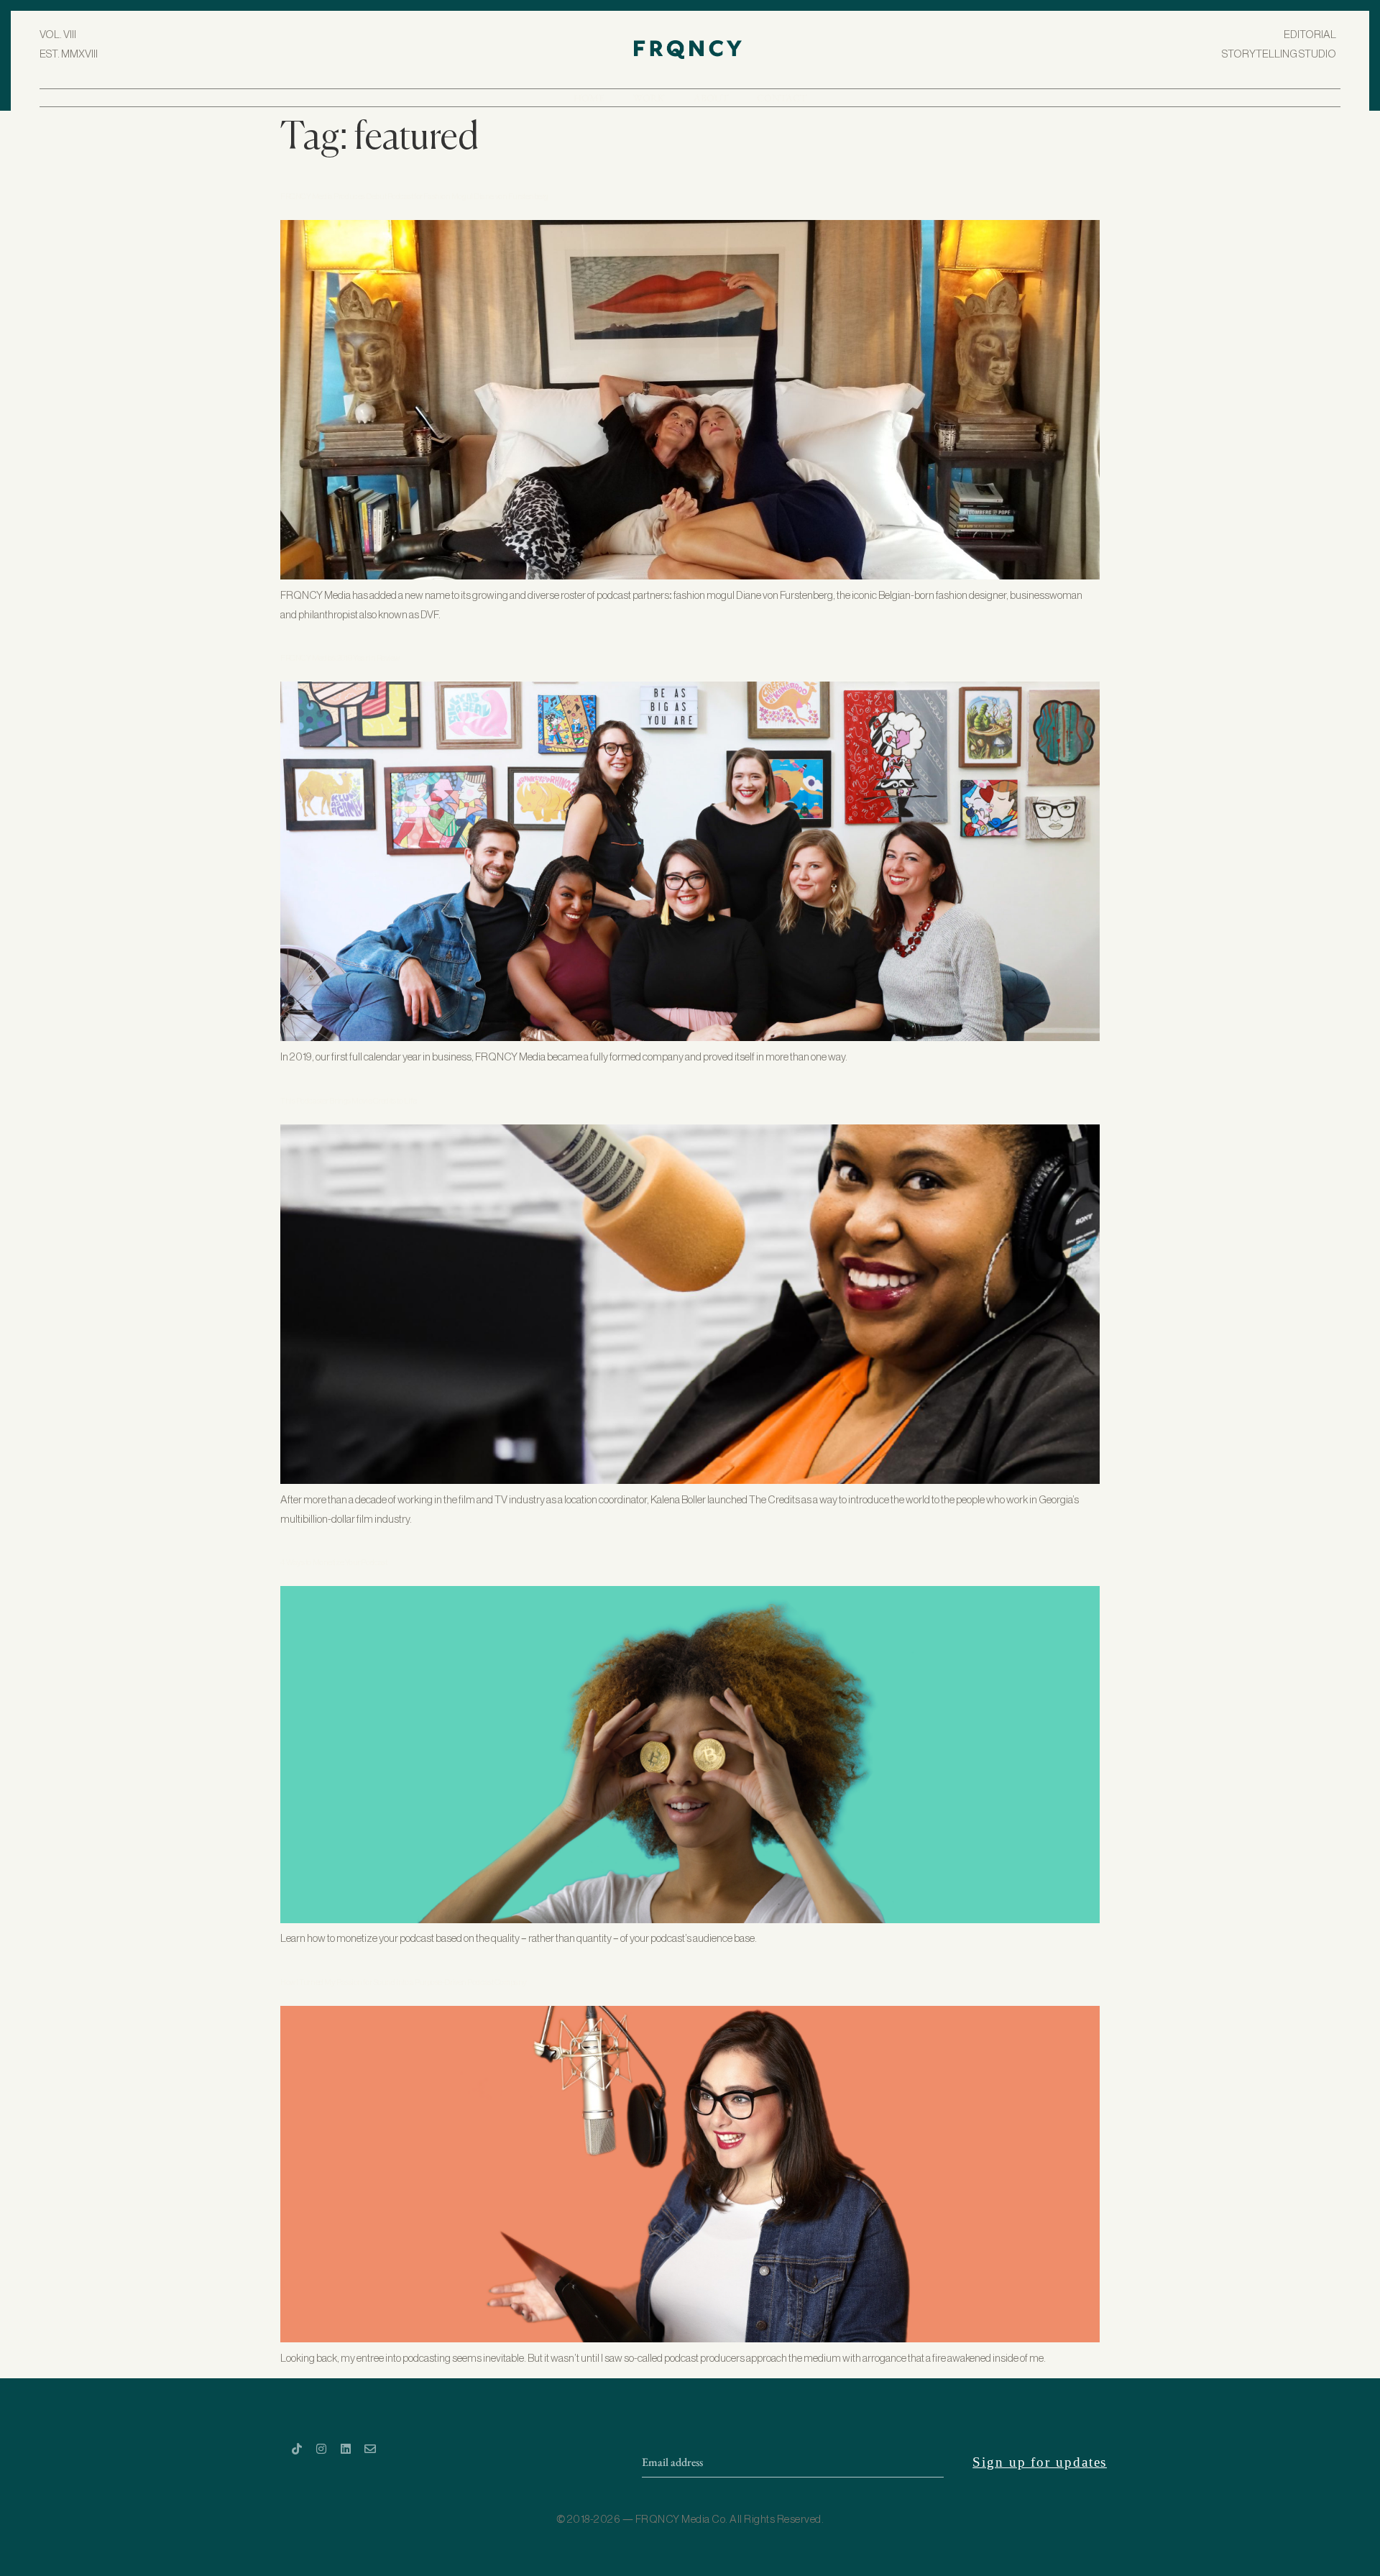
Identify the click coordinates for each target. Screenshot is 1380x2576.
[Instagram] (321, 2449)
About (711, 98)
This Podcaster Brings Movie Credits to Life (348, 1101)
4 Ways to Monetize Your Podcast (333, 1563)
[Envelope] (370, 2449)
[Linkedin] (346, 2449)
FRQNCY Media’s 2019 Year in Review (340, 658)
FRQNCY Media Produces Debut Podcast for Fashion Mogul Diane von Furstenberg (414, 197)
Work (649, 98)
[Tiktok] (297, 2449)
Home (589, 98)
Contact (782, 98)
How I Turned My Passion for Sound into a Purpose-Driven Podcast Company (404, 1983)
